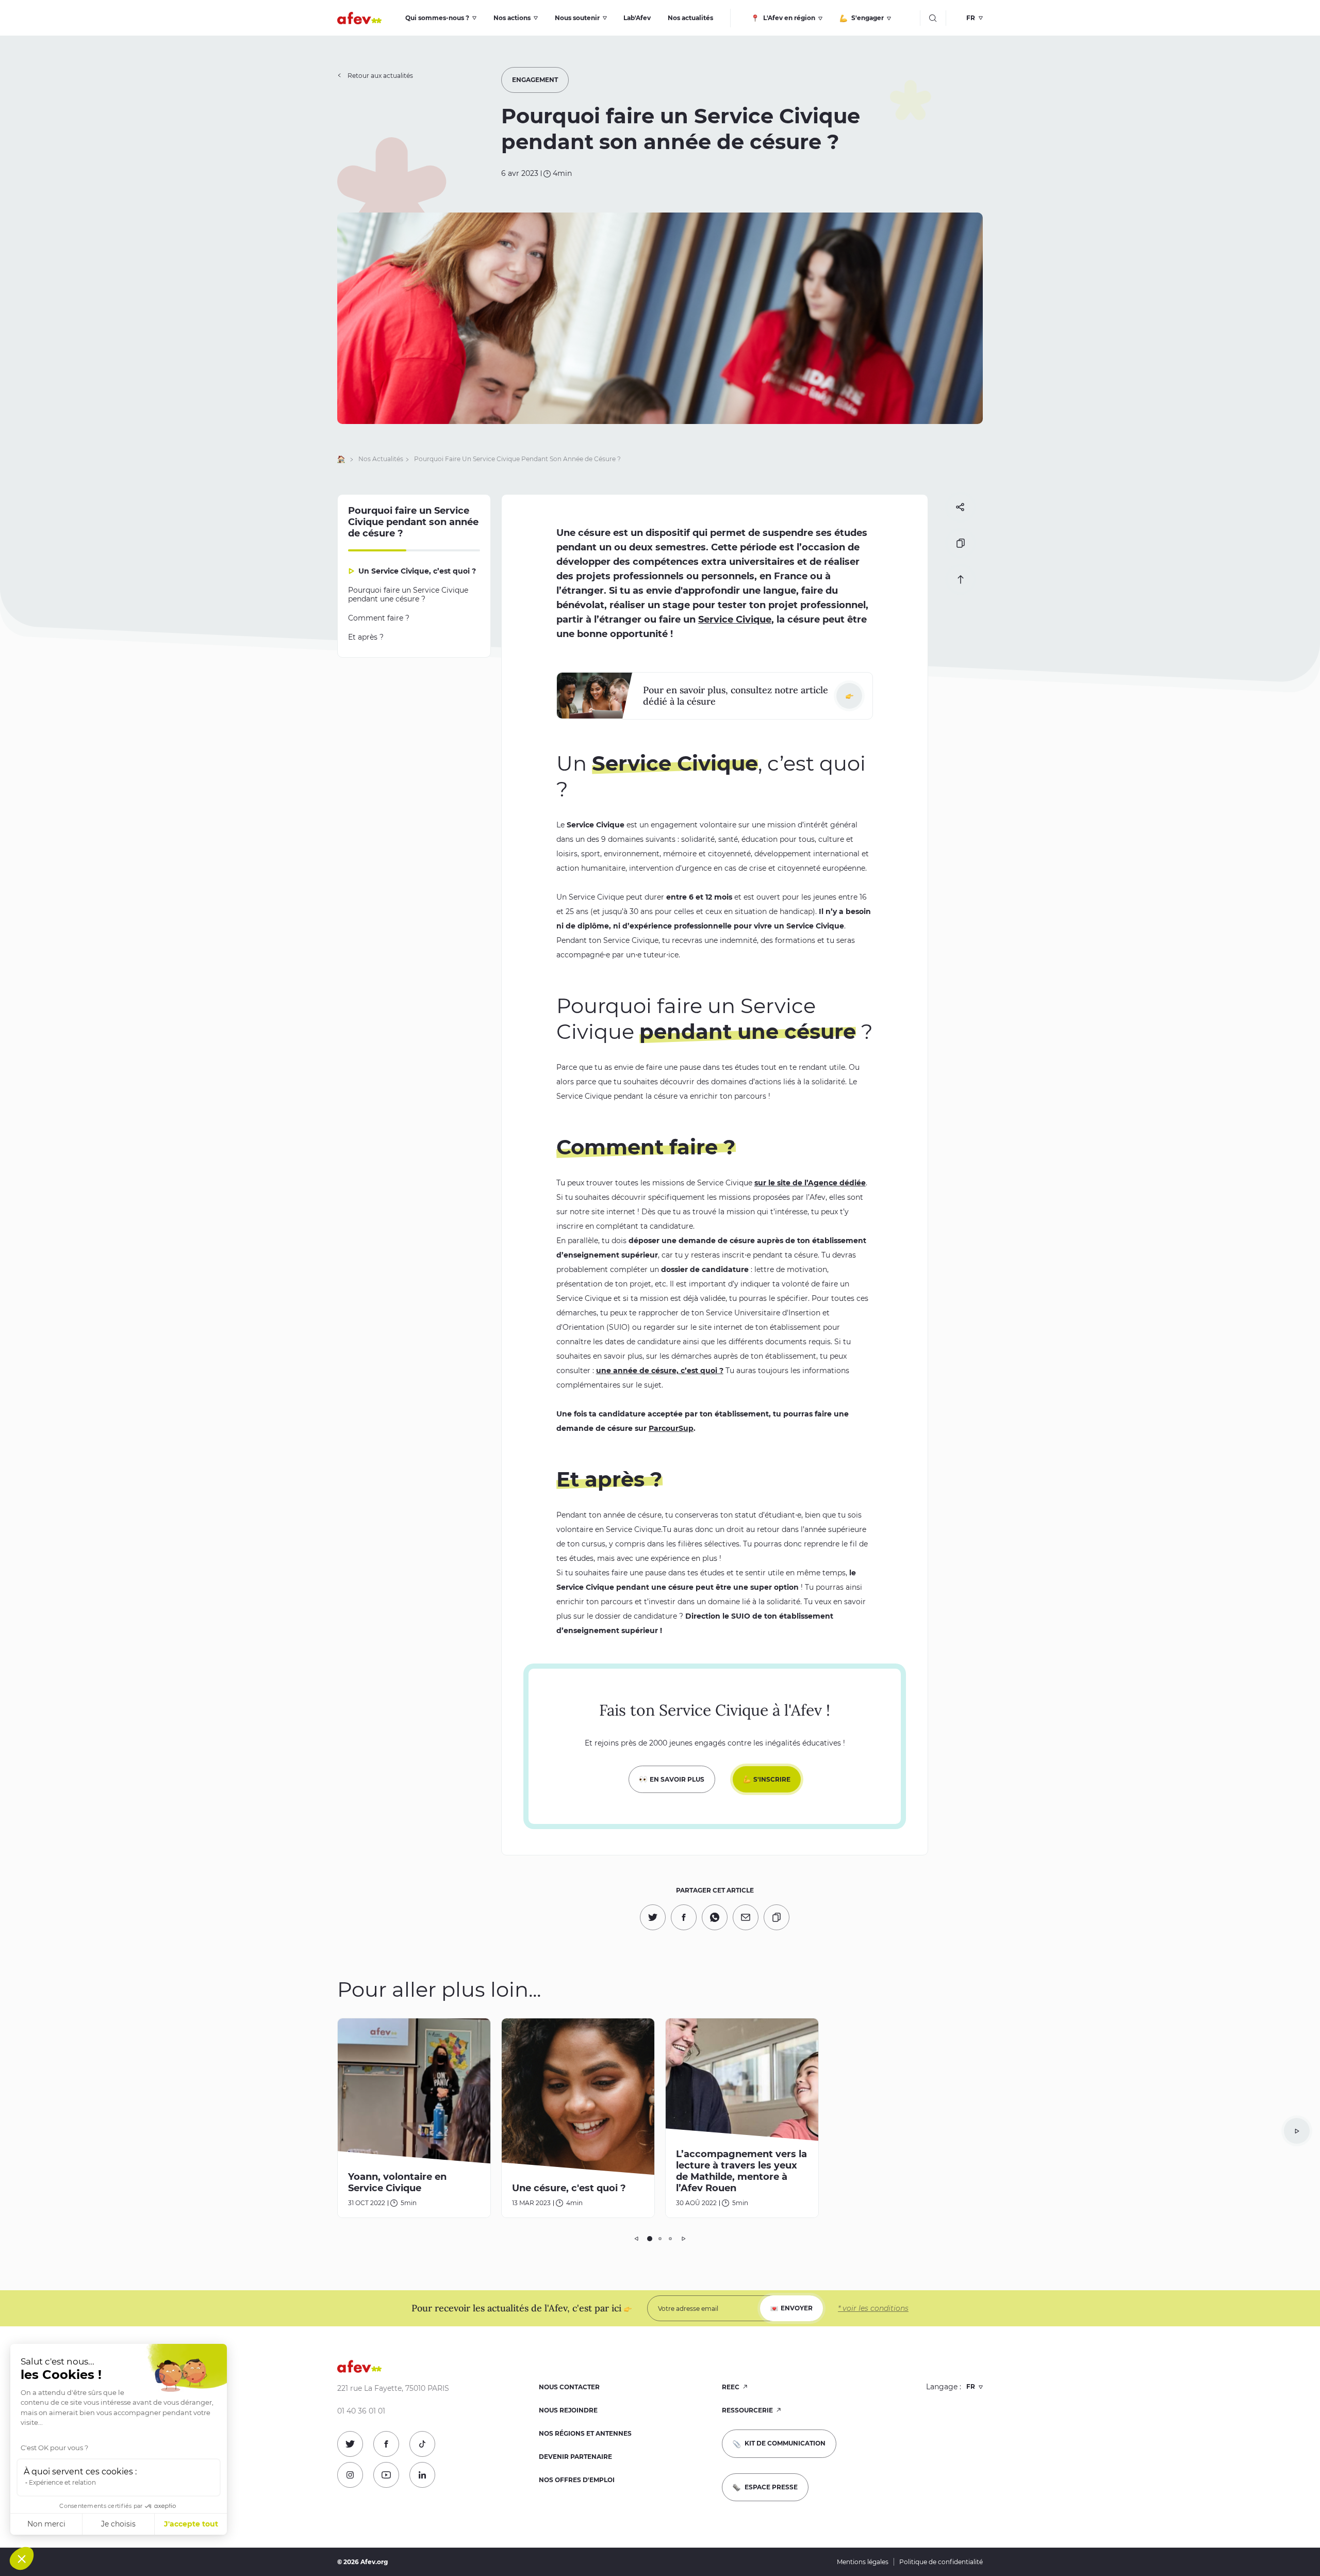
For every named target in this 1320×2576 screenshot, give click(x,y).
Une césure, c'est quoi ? (569, 2188)
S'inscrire (772, 1779)
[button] (22, 2558)
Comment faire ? (381, 618)
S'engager (867, 18)
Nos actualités (690, 18)
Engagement (535, 80)
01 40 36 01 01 (361, 2411)
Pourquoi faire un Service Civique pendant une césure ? (408, 594)
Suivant (683, 2239)
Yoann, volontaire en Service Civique (397, 2182)
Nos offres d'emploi (577, 2480)
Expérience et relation (62, 2482)
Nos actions (512, 18)
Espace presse (770, 2487)
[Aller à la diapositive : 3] (670, 2239)
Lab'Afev (637, 18)
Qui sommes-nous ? (437, 18)
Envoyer (797, 2308)
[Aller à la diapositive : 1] (650, 2239)
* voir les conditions (873, 2308)
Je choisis (118, 2524)
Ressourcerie (748, 2410)
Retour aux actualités (380, 76)
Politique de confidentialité (941, 2562)
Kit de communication (784, 2443)
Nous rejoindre (568, 2410)
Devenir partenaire (575, 2457)
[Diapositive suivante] (1297, 2131)
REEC (731, 2387)
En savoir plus (677, 1779)
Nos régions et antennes (585, 2433)
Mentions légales (863, 2562)
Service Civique (735, 619)
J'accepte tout (191, 2524)
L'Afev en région (788, 18)
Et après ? (366, 637)
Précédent (637, 2239)
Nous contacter (569, 2387)
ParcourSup (671, 1428)
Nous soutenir (577, 18)
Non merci (46, 2524)
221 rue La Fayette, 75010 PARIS (393, 2388)
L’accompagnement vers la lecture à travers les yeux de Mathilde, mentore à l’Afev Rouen (741, 2171)
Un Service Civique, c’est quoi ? (417, 571)
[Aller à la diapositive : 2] (660, 2239)
